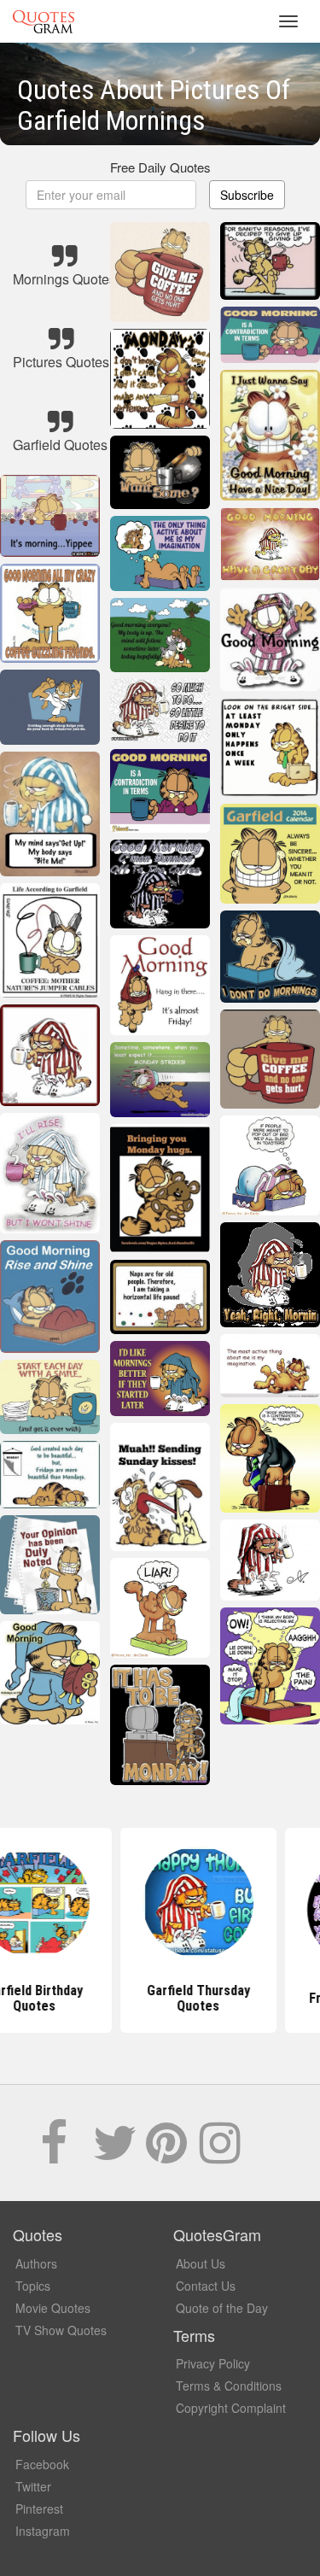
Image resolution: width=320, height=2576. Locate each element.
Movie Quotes (53, 2308)
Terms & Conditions (229, 2386)
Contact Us (206, 2286)
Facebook (42, 2464)
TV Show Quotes (61, 2330)
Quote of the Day (222, 2308)
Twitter (33, 2486)
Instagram (43, 2531)
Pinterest (39, 2509)
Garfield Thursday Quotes (160, 1998)
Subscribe (247, 195)
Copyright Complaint (231, 2408)
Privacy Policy (213, 2363)
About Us (201, 2263)
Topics (33, 2286)
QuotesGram (44, 21)
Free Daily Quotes (160, 167)
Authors (36, 2263)
